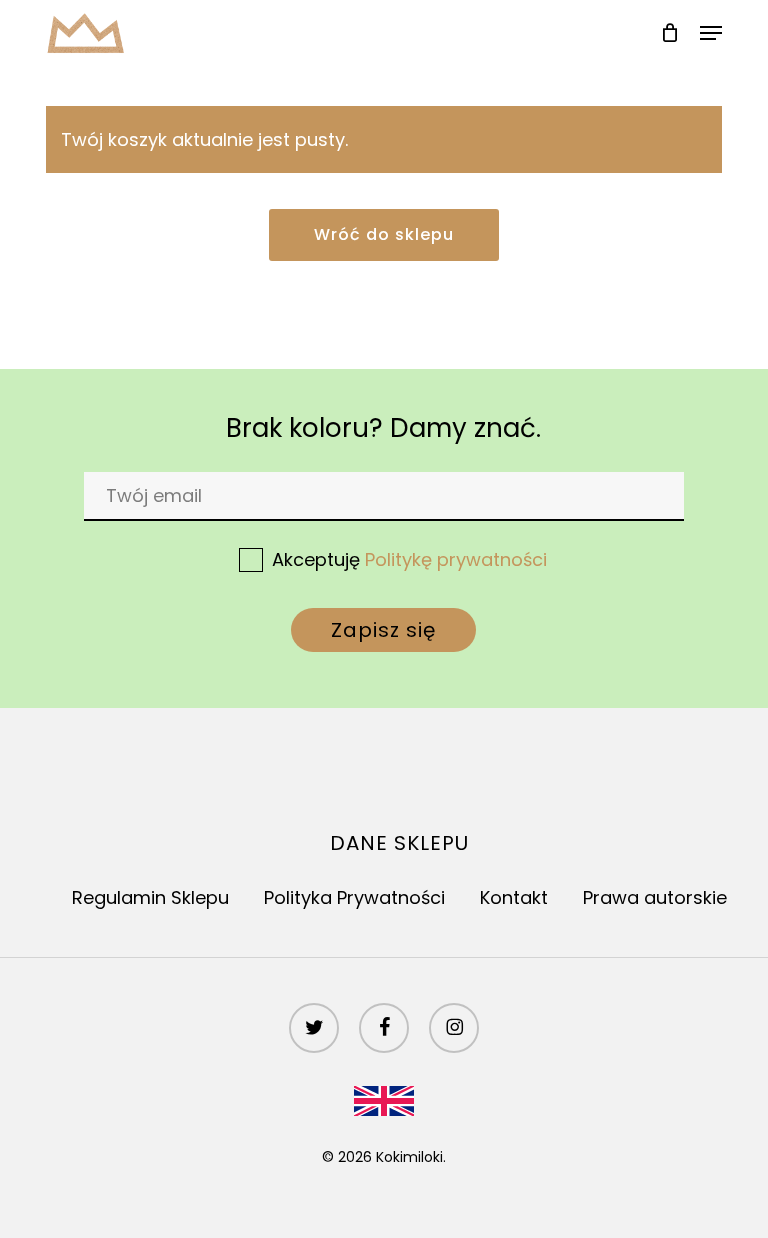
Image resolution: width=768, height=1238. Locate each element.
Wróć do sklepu (384, 234)
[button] (711, 33)
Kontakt (514, 897)
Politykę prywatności (456, 559)
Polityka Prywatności (354, 897)
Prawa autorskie (655, 897)
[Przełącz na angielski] (384, 1098)
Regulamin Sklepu (150, 897)
